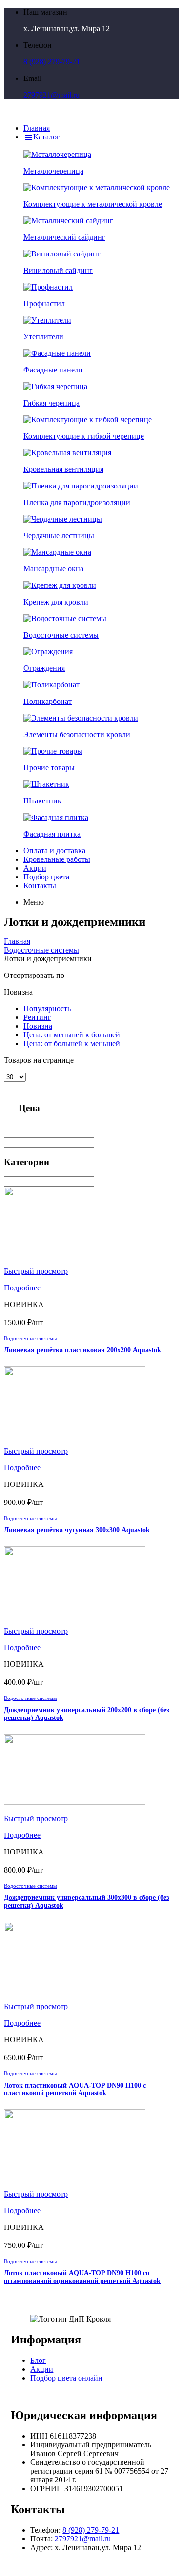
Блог (38, 2360)
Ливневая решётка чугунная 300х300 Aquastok (77, 1530)
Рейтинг (37, 1017)
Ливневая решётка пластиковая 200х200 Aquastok (82, 1350)
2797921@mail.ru (51, 95)
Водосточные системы (41, 950)
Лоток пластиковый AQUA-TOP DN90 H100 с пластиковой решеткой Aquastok (75, 2089)
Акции (42, 2369)
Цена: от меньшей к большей (72, 1035)
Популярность (47, 1008)
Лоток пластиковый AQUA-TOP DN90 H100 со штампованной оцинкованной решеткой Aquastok (82, 2277)
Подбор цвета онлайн (66, 2378)
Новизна (38, 1026)
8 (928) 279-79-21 (52, 62)
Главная (17, 941)
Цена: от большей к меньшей (72, 1044)
